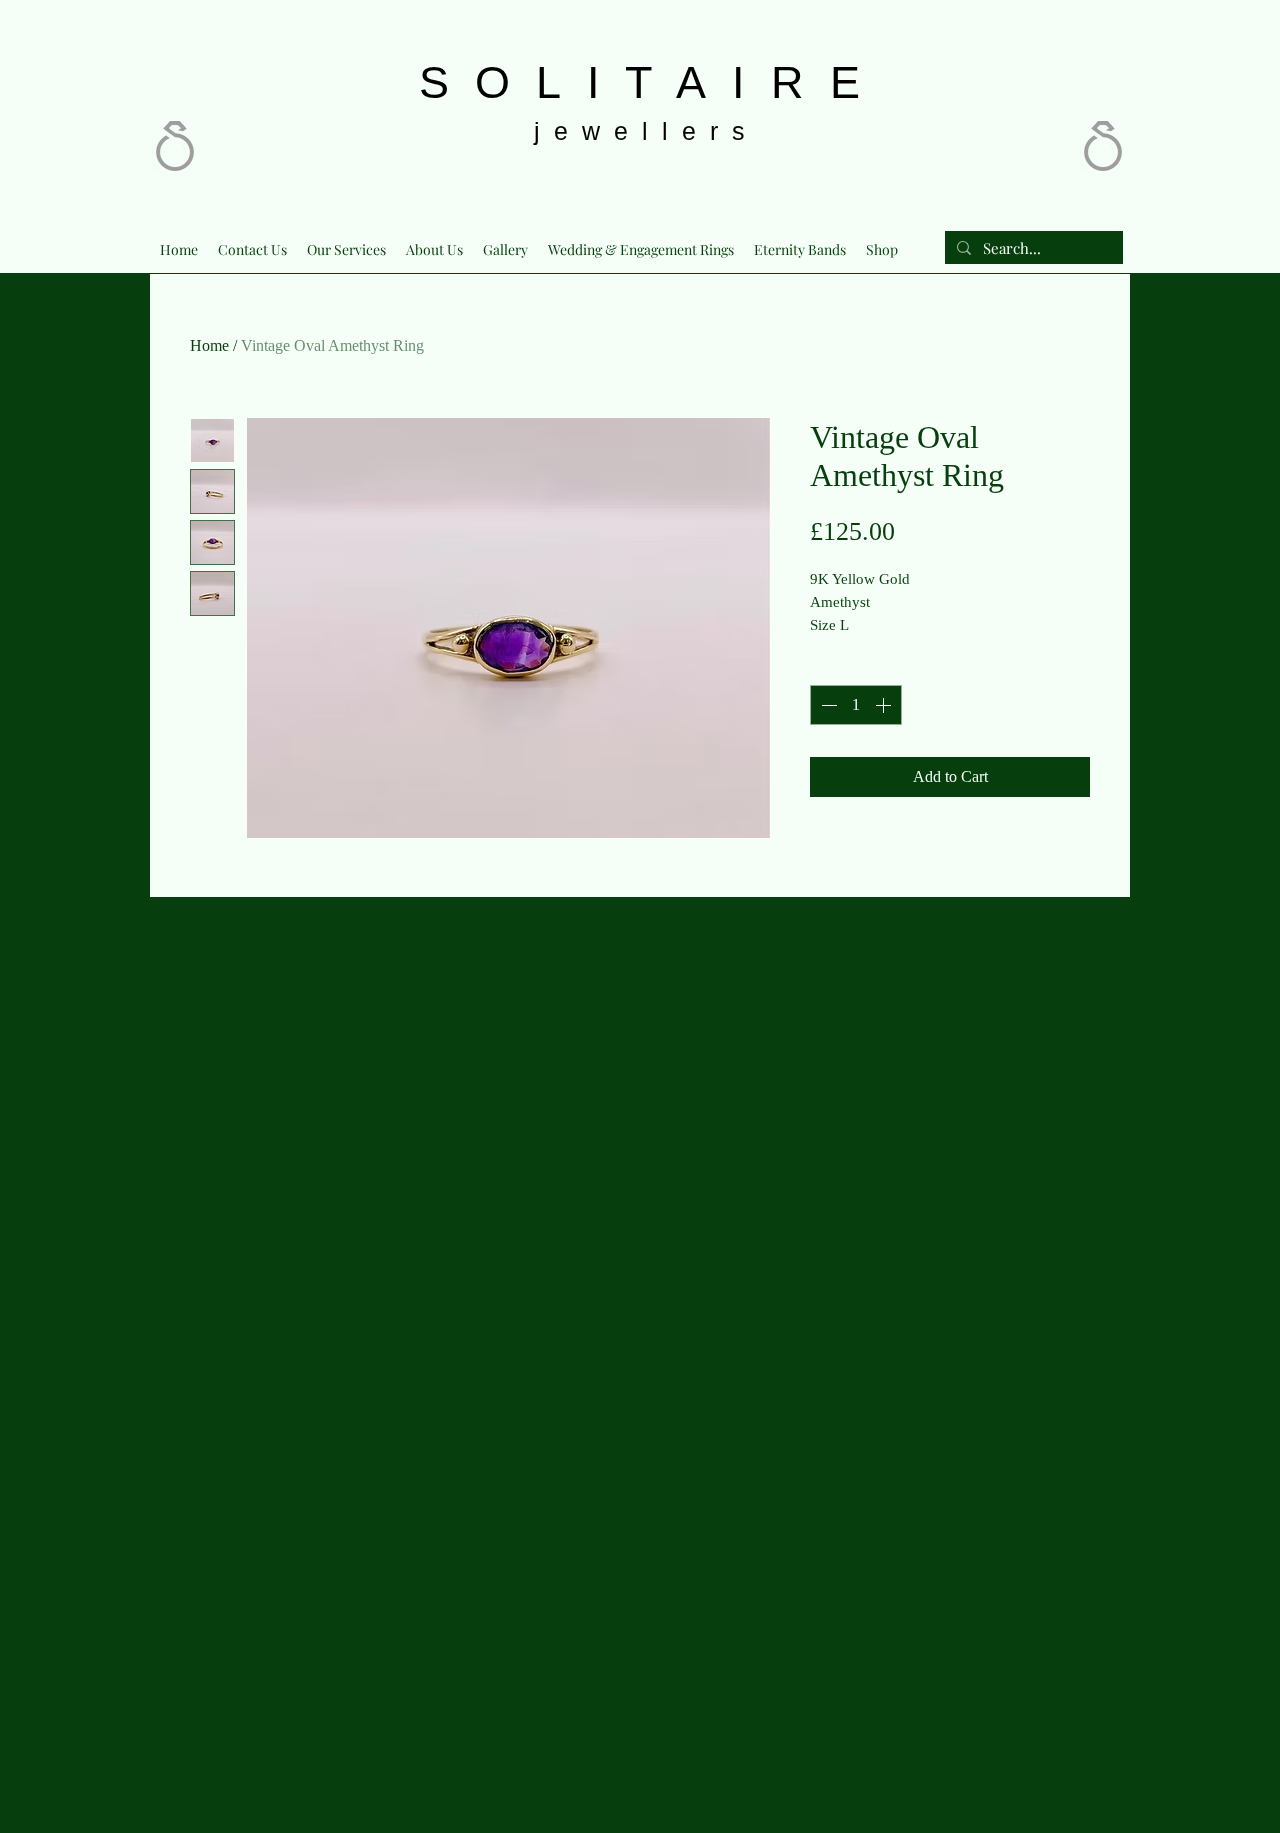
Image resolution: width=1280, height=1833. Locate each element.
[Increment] (885, 705)
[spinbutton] (856, 705)
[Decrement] (827, 705)
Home (209, 345)
